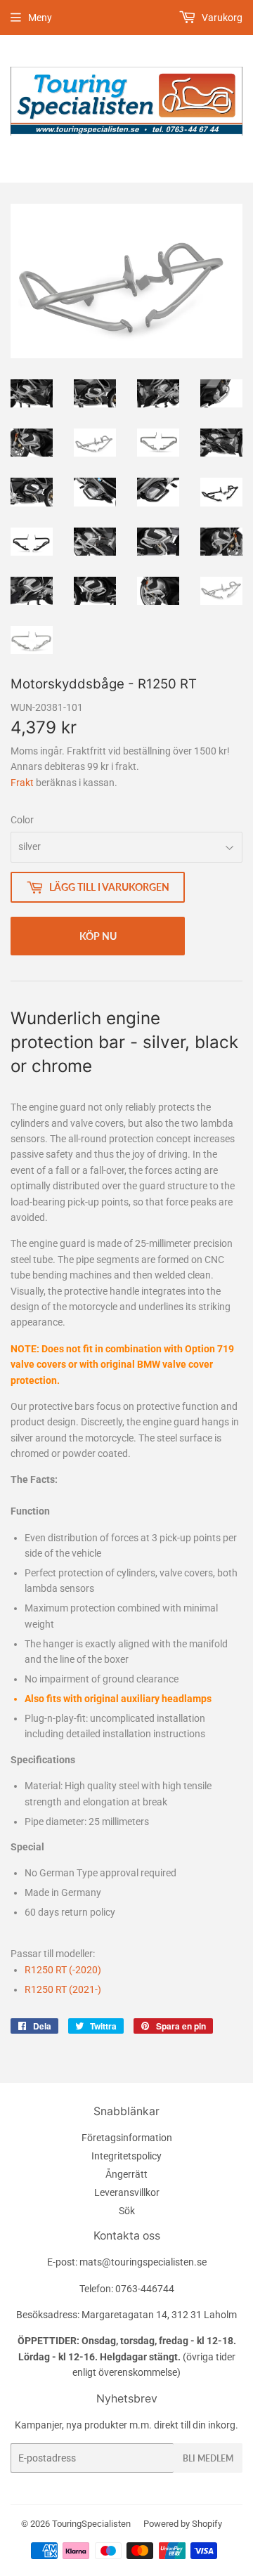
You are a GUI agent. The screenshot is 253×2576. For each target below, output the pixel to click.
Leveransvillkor (127, 2192)
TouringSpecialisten (91, 2524)
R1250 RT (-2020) (63, 1970)
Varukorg (221, 18)
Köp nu (98, 936)
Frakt (22, 783)
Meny (40, 18)
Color (22, 820)
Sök (127, 2211)
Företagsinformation (127, 2138)
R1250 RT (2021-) (63, 1989)
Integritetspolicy (126, 2156)
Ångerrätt (126, 2174)
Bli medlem (208, 2458)
